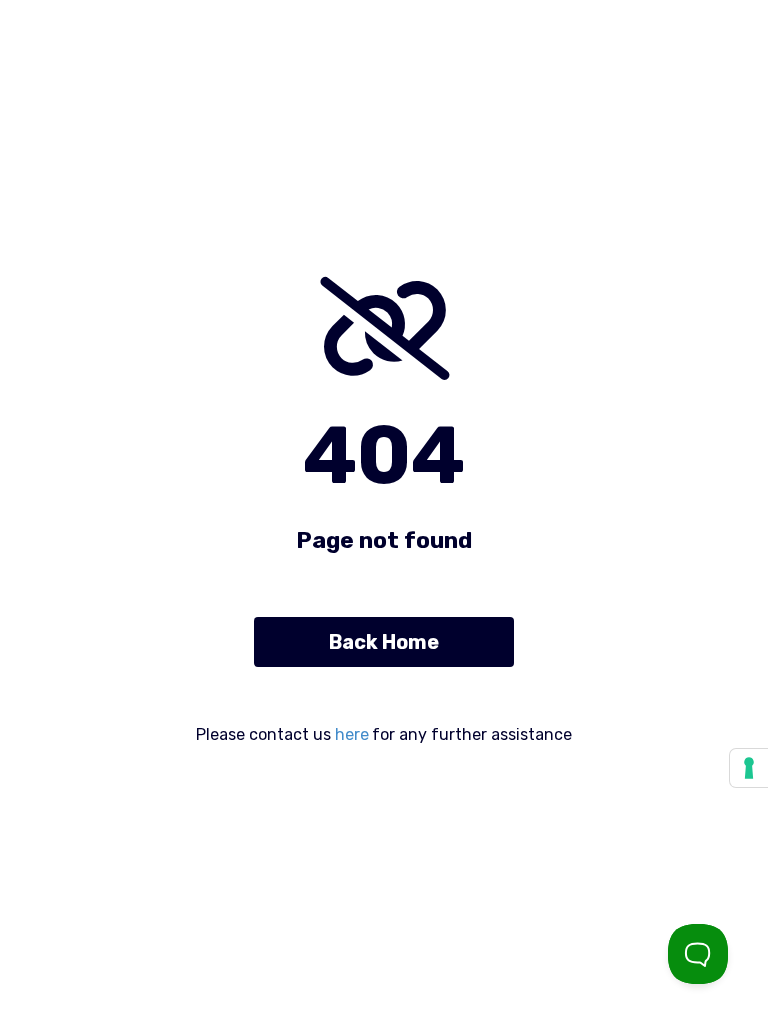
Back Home (384, 642)
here (352, 734)
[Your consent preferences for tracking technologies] (749, 768)
